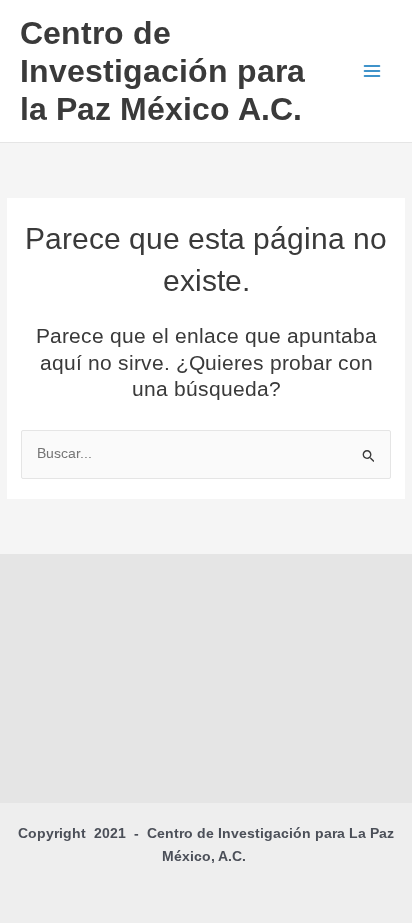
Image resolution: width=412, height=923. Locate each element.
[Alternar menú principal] (372, 71)
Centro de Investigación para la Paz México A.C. (162, 71)
